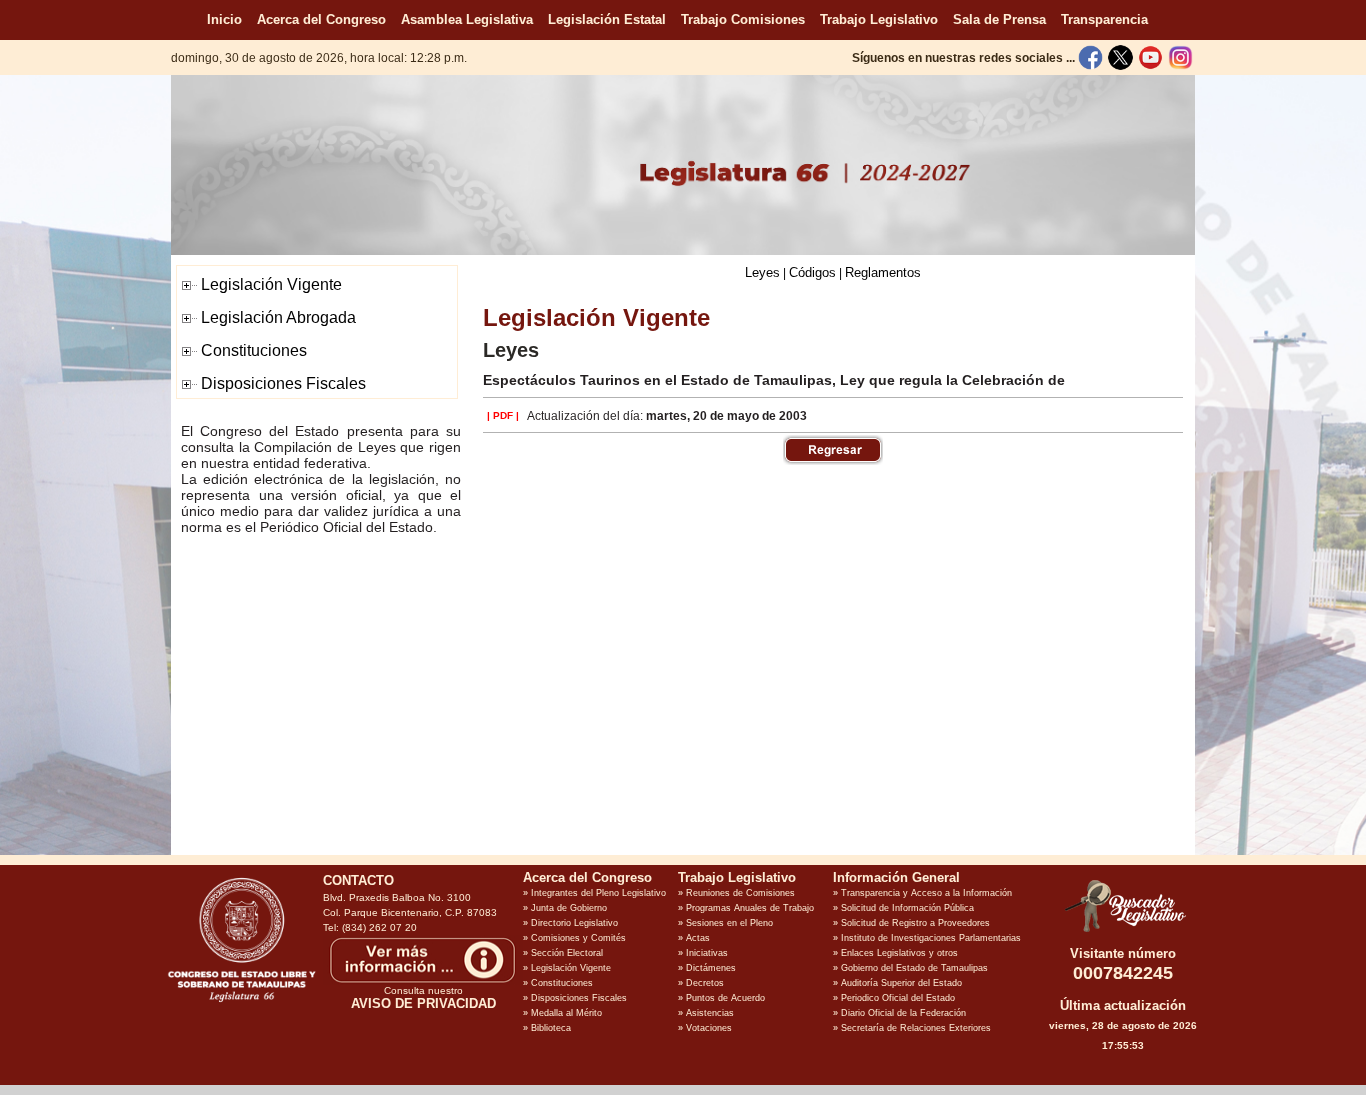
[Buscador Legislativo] (1123, 932)
